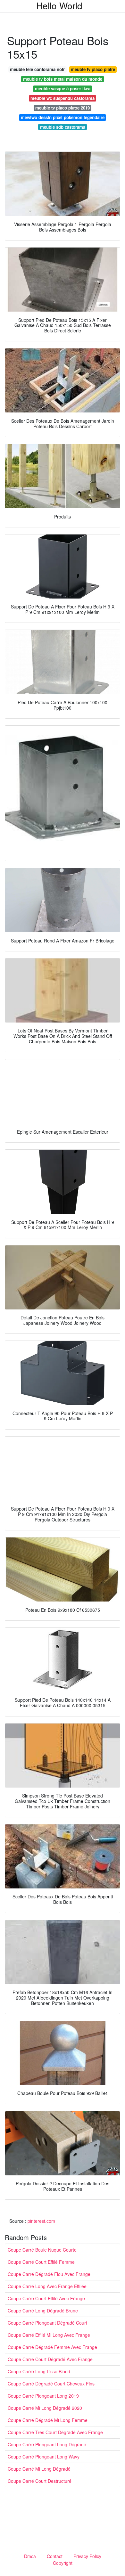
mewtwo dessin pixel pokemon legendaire (63, 117)
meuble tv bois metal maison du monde (63, 79)
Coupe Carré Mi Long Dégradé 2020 (45, 2408)
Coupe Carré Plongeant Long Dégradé (47, 2444)
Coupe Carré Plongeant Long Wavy (44, 2457)
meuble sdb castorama (63, 127)
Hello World (59, 5)
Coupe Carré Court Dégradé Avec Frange (50, 2359)
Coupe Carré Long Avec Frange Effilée (47, 2286)
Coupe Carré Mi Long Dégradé (39, 2469)
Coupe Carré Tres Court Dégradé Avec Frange (55, 2432)
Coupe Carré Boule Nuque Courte (42, 2250)
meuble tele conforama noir (37, 69)
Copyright (63, 2563)
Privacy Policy (87, 2556)
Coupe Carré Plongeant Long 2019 (43, 2396)
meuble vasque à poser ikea (63, 89)
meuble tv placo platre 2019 (63, 108)
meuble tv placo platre (93, 69)
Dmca (30, 2556)
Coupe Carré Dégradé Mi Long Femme (48, 2420)
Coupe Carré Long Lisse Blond (39, 2371)
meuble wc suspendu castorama (63, 98)
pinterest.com (41, 2221)
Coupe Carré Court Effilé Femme (41, 2262)
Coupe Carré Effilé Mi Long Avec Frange (49, 2335)
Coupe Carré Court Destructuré (40, 2481)
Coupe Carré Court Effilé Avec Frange (46, 2298)
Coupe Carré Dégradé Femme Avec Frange (52, 2347)
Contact (55, 2556)
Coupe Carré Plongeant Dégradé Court (47, 2323)
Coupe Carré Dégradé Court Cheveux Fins (51, 2384)
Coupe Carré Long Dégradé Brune (43, 2311)
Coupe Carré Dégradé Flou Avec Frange (49, 2274)
